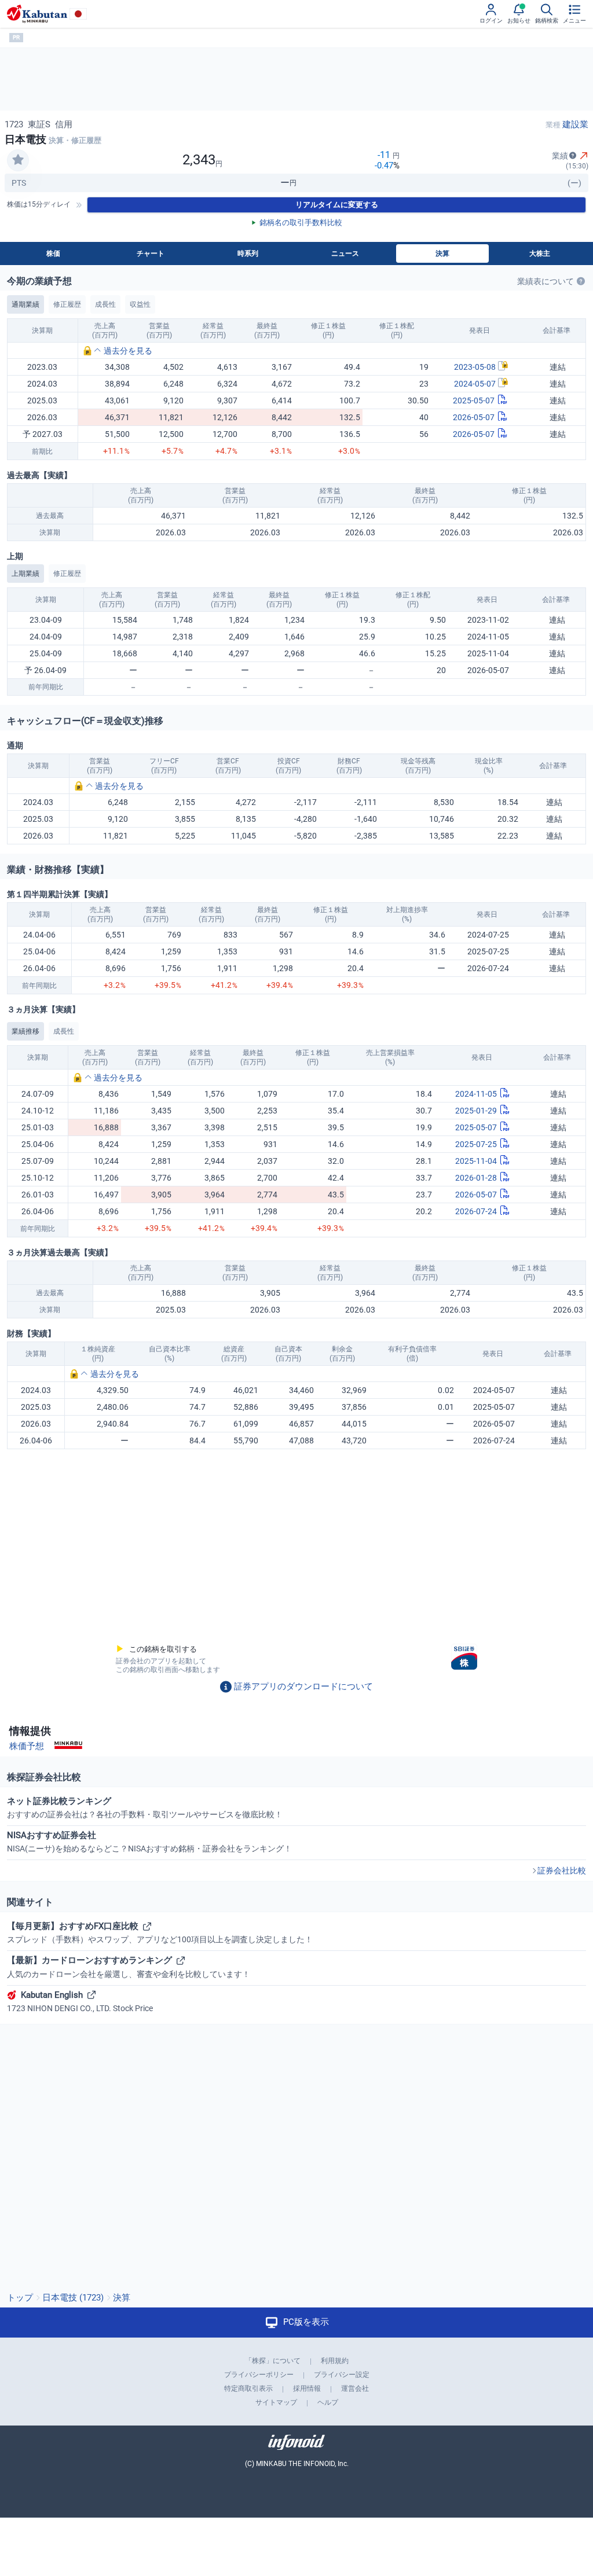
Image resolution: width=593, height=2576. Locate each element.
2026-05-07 (474, 417)
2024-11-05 (476, 1094)
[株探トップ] (37, 14)
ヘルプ (328, 2402)
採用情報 (307, 2388)
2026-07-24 (476, 1211)
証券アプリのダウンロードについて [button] (303, 1686)
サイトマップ (276, 2402)
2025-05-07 (474, 400)
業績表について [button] (546, 281)
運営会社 (355, 2388)
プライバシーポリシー (259, 2375)
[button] (118, 351)
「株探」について (273, 2361)
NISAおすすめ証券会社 (149, 1842)
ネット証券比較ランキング (145, 1807)
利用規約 (335, 2361)
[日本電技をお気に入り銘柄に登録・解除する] (18, 160)
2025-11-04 (476, 1161)
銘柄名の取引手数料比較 (301, 223)
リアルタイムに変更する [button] (337, 205)
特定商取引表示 (248, 2388)
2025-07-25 (476, 1144)
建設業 (575, 124)
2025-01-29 (476, 1111)
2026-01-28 (476, 1178)
